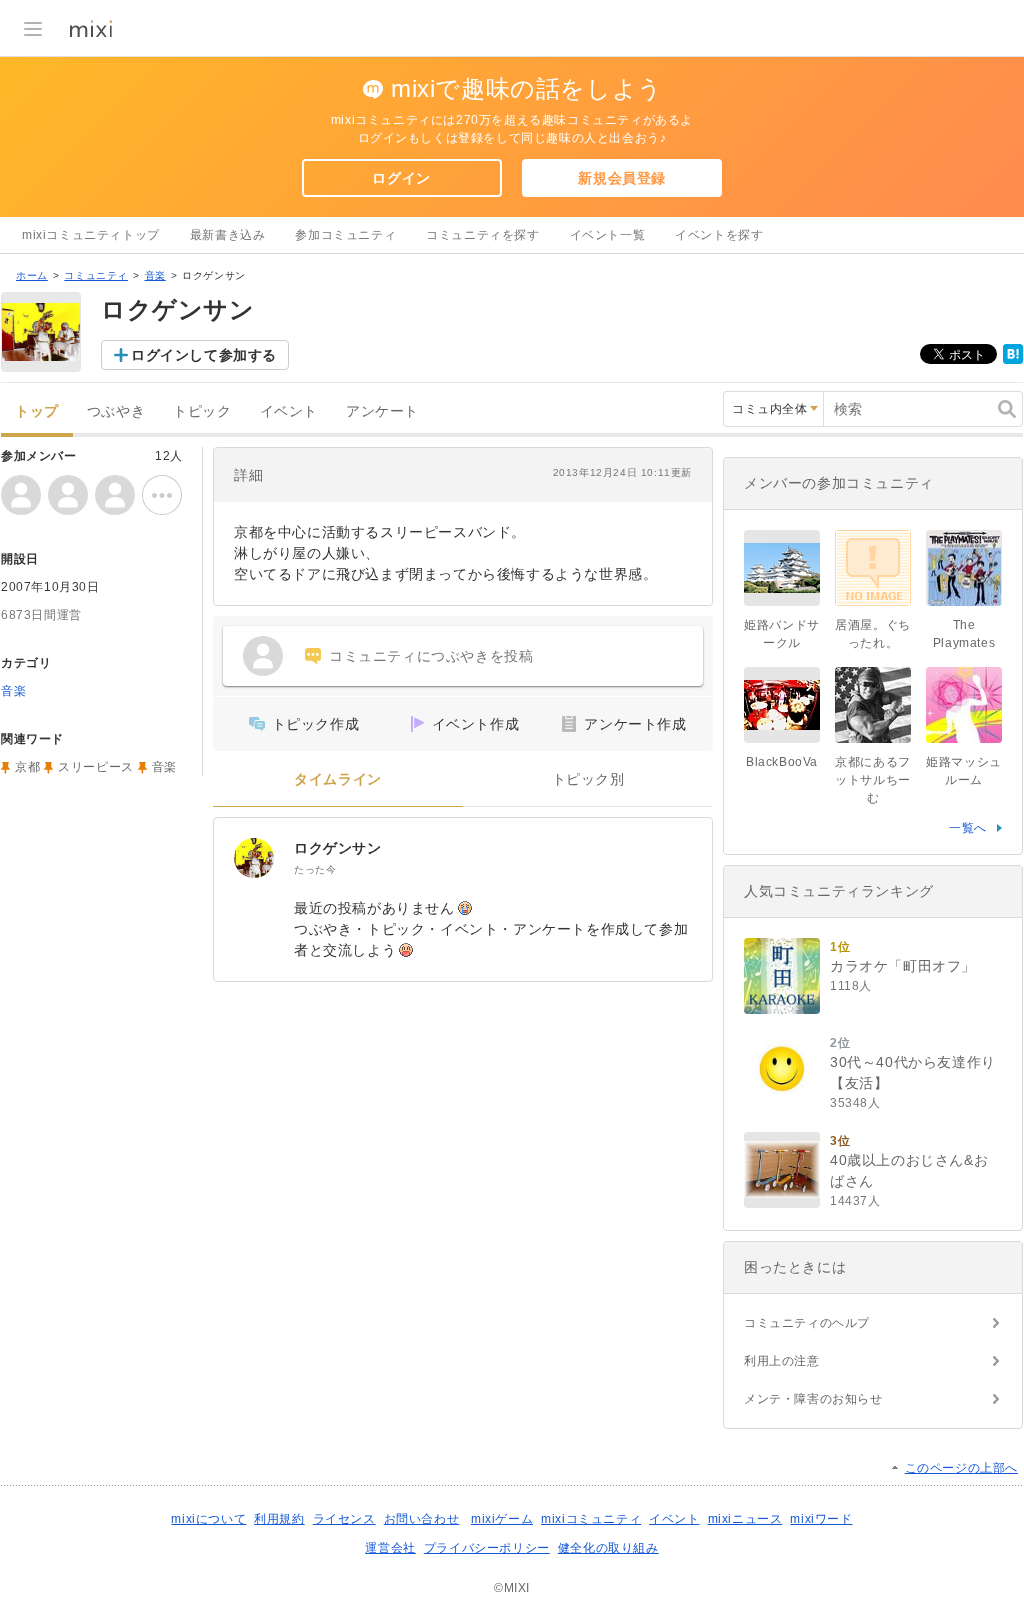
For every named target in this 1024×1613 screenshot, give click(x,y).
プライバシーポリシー (487, 1548)
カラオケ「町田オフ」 (903, 966)
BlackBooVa (782, 762)
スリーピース (96, 767)
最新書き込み (228, 235)
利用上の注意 (782, 1361)
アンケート (382, 411)
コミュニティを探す (482, 235)
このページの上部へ (961, 1468)
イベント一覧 (608, 235)
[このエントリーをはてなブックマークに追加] (1013, 360)
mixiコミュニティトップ (91, 235)
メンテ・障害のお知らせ (813, 1399)
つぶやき (116, 411)
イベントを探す (719, 235)
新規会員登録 (622, 178)
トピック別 (588, 779)
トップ (37, 411)
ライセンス (344, 1519)
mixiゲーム (502, 1519)
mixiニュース (745, 1519)
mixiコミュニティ (591, 1519)
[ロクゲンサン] (254, 858)
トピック (202, 411)
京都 (27, 767)
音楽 (155, 275)
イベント (289, 411)
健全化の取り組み (608, 1548)
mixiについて (208, 1519)
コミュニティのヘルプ (807, 1323)
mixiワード (821, 1519)
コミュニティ (96, 275)
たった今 (315, 869)
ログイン (401, 178)
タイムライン (338, 779)
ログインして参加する (204, 355)
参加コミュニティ (345, 235)
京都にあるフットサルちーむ (873, 780)
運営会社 (390, 1548)
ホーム (32, 275)
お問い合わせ (422, 1519)
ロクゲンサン (338, 848)
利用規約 (279, 1519)
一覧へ (968, 828)
